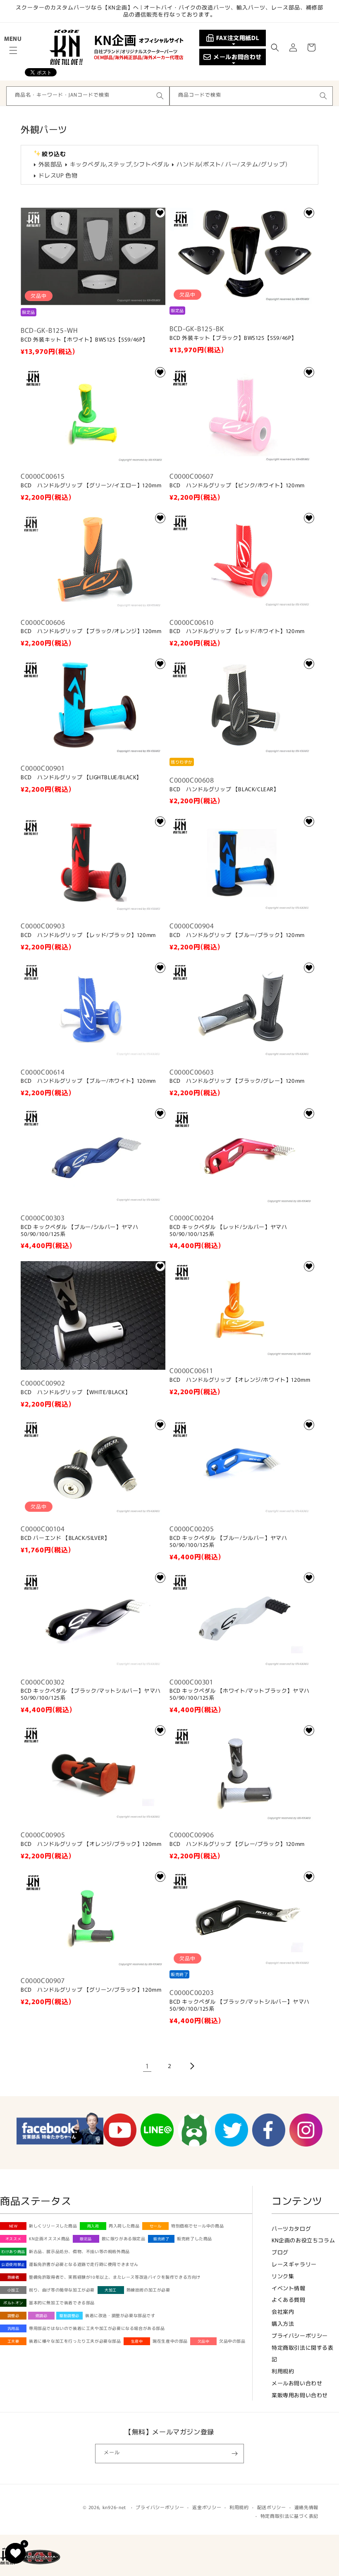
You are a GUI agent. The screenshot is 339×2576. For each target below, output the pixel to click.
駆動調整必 (69, 2316)
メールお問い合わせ (297, 2383)
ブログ (280, 2252)
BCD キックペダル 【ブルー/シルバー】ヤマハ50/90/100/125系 (79, 1231)
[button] (13, 50)
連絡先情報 (307, 2507)
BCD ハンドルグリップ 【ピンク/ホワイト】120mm (237, 485)
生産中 (137, 2341)
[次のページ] (192, 2066)
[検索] (160, 96)
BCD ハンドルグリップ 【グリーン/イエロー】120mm (91, 485)
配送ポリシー (272, 2507)
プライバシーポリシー (300, 2335)
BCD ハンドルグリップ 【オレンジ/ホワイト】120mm (240, 1380)
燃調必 (42, 2316)
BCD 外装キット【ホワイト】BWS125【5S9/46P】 (84, 340)
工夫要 (13, 2341)
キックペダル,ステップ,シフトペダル (119, 164)
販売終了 (161, 2239)
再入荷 (93, 2226)
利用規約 (283, 2371)
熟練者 (13, 2277)
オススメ (13, 2239)
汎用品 (13, 2328)
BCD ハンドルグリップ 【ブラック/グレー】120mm (237, 1081)
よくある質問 (289, 2300)
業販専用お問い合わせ (300, 2395)
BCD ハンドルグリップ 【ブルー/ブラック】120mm (237, 935)
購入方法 (283, 2323)
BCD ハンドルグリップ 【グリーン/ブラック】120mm (91, 1990)
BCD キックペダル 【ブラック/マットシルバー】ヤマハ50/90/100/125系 (91, 1694)
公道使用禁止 (13, 2264)
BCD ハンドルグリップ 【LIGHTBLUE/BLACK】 (81, 777)
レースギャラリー (294, 2264)
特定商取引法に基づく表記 (289, 2516)
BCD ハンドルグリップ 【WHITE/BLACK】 (76, 1392)
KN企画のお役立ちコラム (303, 2240)
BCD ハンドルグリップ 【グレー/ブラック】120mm (237, 1844)
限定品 (86, 2239)
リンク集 (283, 2276)
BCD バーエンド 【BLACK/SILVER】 (65, 1538)
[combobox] (88, 96)
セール (156, 2226)
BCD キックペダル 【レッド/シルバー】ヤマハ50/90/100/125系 (228, 1231)
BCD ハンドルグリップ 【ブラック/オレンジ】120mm (91, 631)
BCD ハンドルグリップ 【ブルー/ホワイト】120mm (88, 1081)
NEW (13, 2226)
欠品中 (204, 2341)
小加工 (13, 2290)
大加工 (111, 2290)
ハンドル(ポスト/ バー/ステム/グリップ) (232, 164)
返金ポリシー (207, 2507)
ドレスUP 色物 (58, 175)
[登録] (234, 2454)
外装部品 (50, 164)
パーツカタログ (291, 2229)
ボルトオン (13, 2303)
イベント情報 (289, 2288)
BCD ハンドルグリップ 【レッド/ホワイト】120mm (237, 631)
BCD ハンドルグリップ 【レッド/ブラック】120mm (88, 935)
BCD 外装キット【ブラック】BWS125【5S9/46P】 (233, 338)
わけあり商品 (13, 2252)
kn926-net (114, 2507)
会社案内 (283, 2312)
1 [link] (147, 2066)
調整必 (13, 2316)
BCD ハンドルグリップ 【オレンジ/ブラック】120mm (91, 1844)
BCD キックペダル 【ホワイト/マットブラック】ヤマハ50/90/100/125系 (240, 1694)
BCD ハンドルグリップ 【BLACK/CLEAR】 (224, 789)
